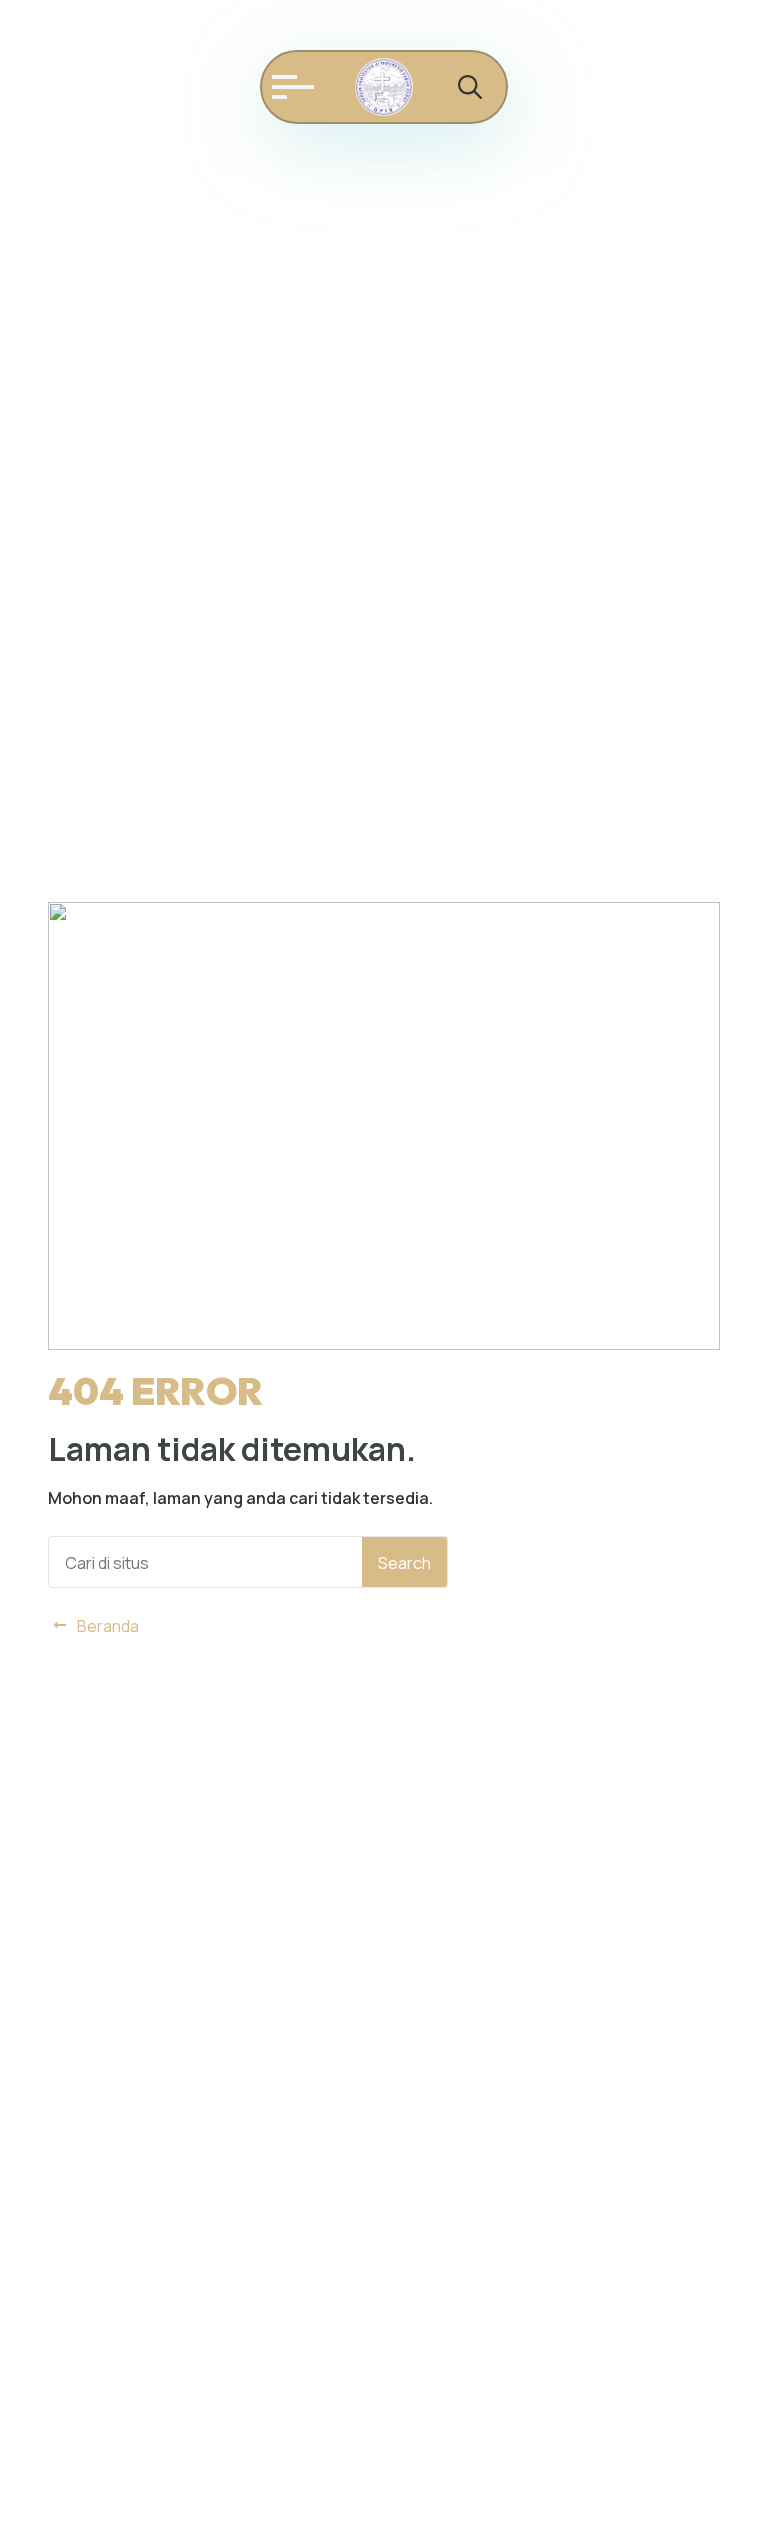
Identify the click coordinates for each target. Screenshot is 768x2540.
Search (404, 1563)
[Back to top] (728, 2500)
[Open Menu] (288, 87)
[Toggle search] (470, 87)
